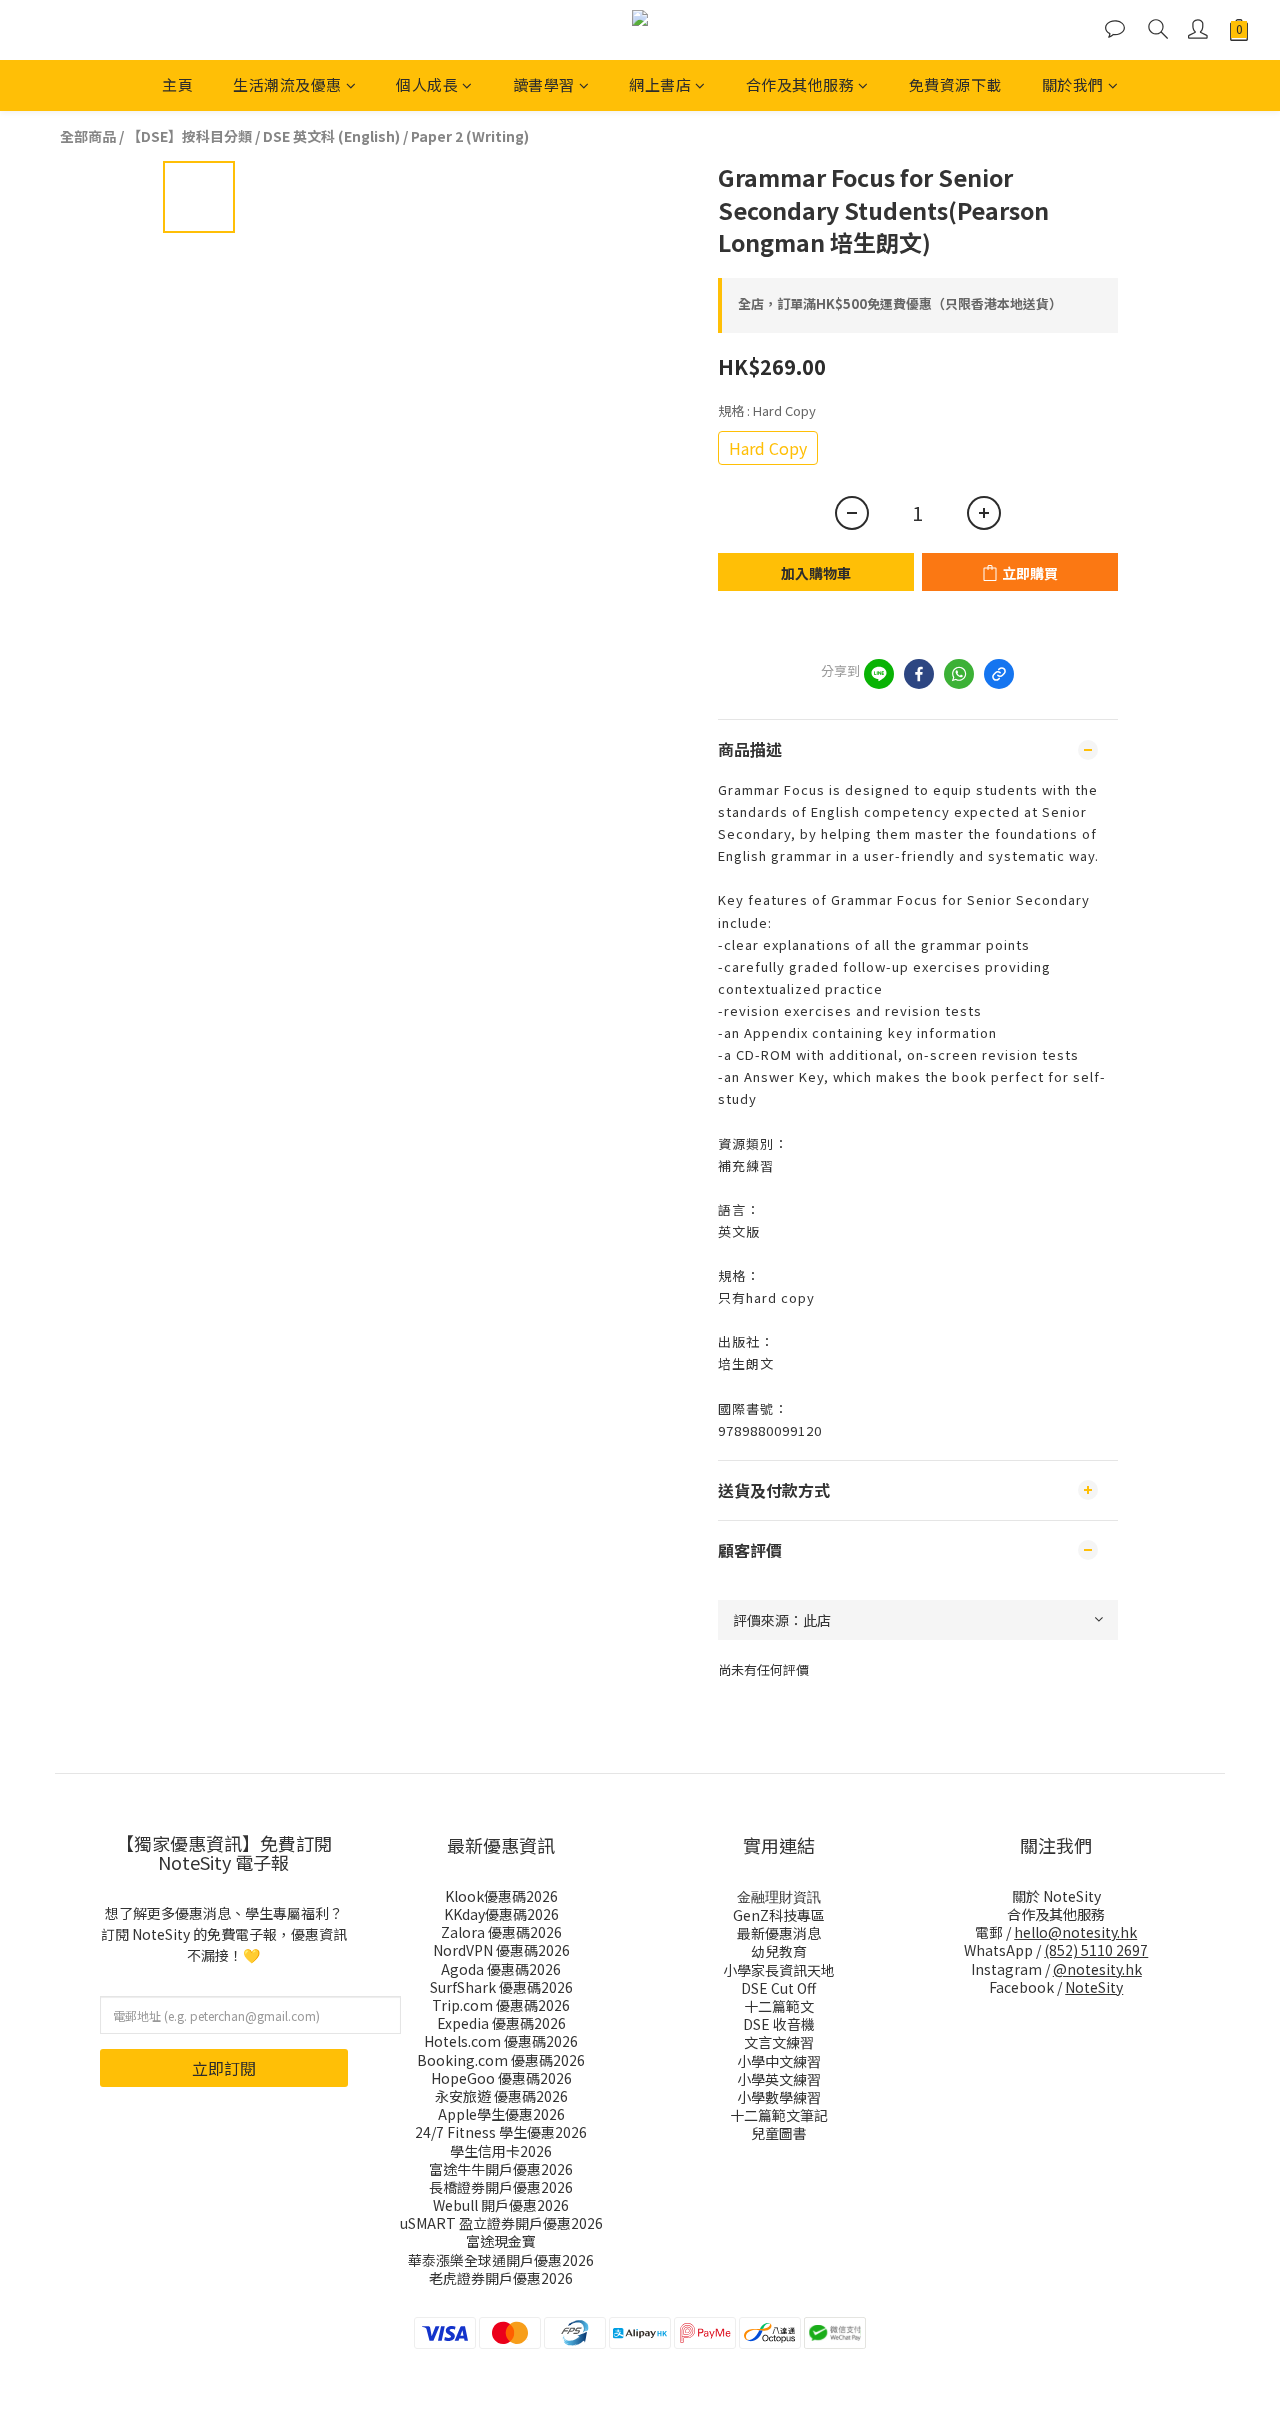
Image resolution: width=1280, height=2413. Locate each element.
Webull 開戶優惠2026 (501, 2205)
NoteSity (1094, 1987)
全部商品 (88, 136)
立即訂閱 (224, 2068)
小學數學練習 (779, 2097)
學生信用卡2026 (501, 2151)
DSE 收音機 (779, 2024)
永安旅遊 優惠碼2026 (501, 2096)
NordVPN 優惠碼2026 (501, 1950)
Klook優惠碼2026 (501, 1896)
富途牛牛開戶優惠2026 (501, 2169)
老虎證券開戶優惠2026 (501, 2278)
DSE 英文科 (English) (331, 136)
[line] (879, 674)
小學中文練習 (779, 2061)
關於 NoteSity (1056, 1896)
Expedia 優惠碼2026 (501, 2023)
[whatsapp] (959, 674)
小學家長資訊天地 (779, 1970)
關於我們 (1073, 84)
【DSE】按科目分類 (189, 136)
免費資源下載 (955, 84)
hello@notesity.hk (1075, 1932)
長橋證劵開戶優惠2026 (501, 2187)
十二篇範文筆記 (779, 2115)
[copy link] (999, 674)
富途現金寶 (501, 2241)
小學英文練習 (779, 2079)
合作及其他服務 (800, 84)
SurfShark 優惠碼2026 (501, 1987)
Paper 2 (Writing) (470, 136)
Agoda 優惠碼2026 (501, 1969)
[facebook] (919, 674)
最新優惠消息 (779, 1933)
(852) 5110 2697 (1096, 1950)
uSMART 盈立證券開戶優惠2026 (501, 2223)
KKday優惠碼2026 (501, 1914)
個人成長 (427, 84)
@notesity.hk (1097, 1969)
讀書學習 (544, 84)
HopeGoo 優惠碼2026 (501, 2078)
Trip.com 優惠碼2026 (501, 2005)
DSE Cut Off (778, 1988)
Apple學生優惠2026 (501, 2114)
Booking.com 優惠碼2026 (501, 2060)
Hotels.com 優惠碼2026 (501, 2041)
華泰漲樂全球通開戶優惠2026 (501, 2260)
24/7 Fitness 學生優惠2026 (501, 2132)
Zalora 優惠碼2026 (501, 1932)
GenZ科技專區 (779, 1915)
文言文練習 (779, 2042)
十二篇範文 (779, 2006)
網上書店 (660, 84)
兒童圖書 (779, 2133)
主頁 (177, 84)
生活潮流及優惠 (287, 84)
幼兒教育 (779, 1951)
